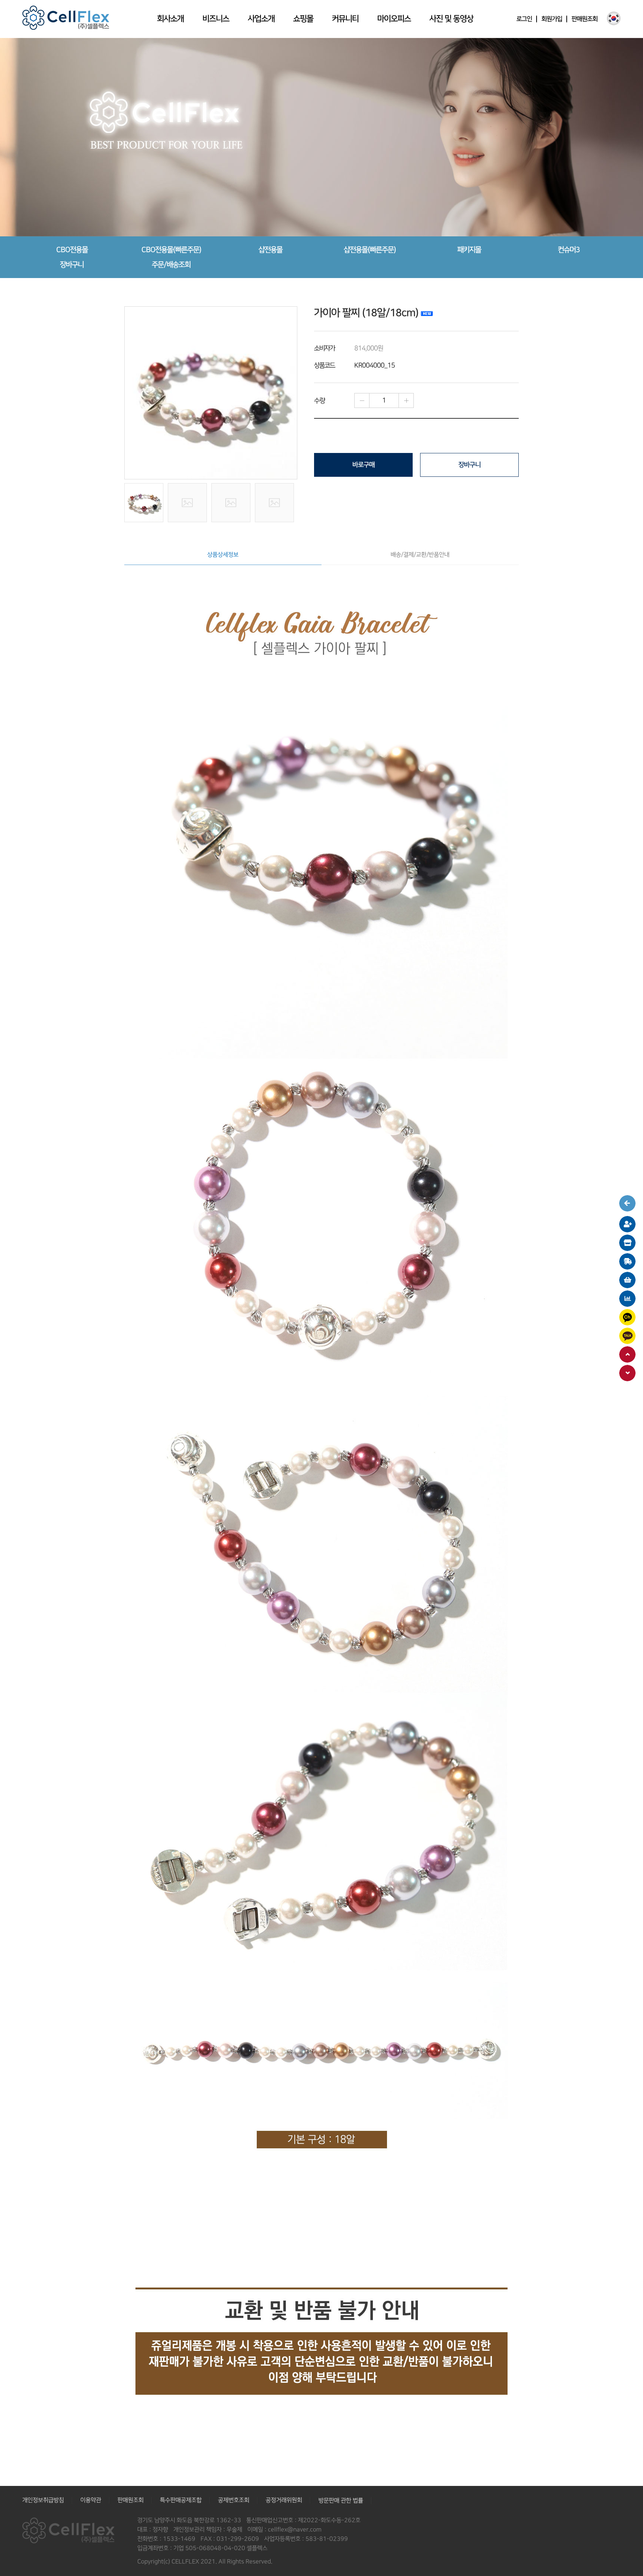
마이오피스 (394, 19)
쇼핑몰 (303, 19)
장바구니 (72, 265)
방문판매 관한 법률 (341, 2501)
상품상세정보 (223, 555)
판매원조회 (585, 19)
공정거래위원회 (284, 2500)
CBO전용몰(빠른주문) (171, 250)
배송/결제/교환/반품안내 (420, 555)
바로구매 (364, 465)
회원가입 (552, 19)
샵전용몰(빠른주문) (370, 250)
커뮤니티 (345, 19)
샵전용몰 (271, 250)
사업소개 (261, 19)
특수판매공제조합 (181, 2500)
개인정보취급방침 (43, 2500)
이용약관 (91, 2500)
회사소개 (170, 19)
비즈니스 (216, 19)
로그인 (524, 19)
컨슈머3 (569, 250)
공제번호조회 (234, 2500)
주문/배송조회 (171, 265)
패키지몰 (469, 250)
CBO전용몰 (72, 250)
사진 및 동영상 (451, 19)
